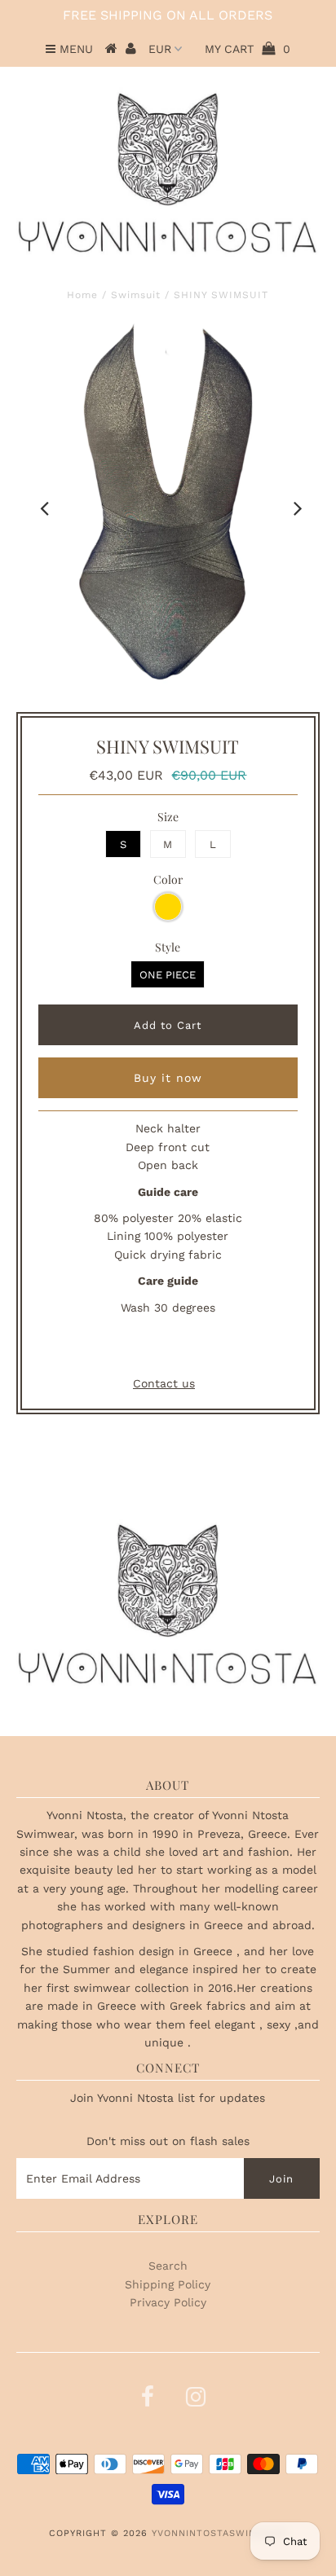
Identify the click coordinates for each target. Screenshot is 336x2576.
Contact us (164, 1383)
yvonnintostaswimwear (219, 2533)
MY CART (248, 49)
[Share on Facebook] (135, 1348)
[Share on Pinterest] (197, 1348)
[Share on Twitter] (165, 1348)
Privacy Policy (168, 2302)
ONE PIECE (168, 975)
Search (168, 2266)
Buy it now (168, 1078)
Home (82, 295)
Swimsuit (136, 295)
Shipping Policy (168, 2284)
